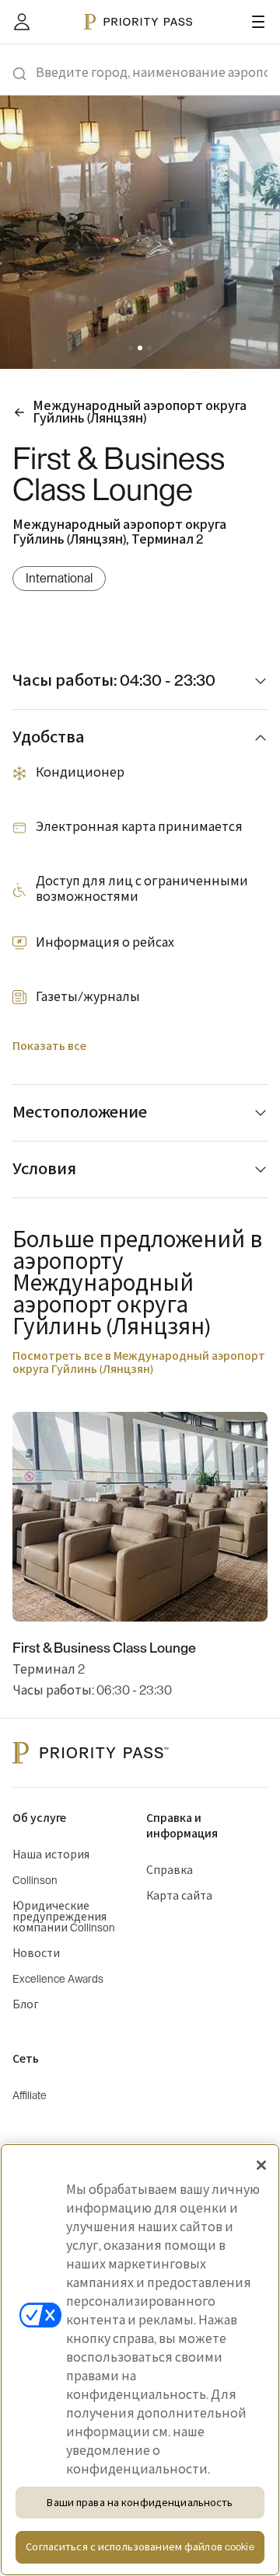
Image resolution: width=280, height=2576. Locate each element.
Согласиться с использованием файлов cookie (140, 2547)
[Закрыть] (261, 2165)
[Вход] (22, 22)
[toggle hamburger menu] (258, 22)
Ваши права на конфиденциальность (140, 2503)
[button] (131, 348)
